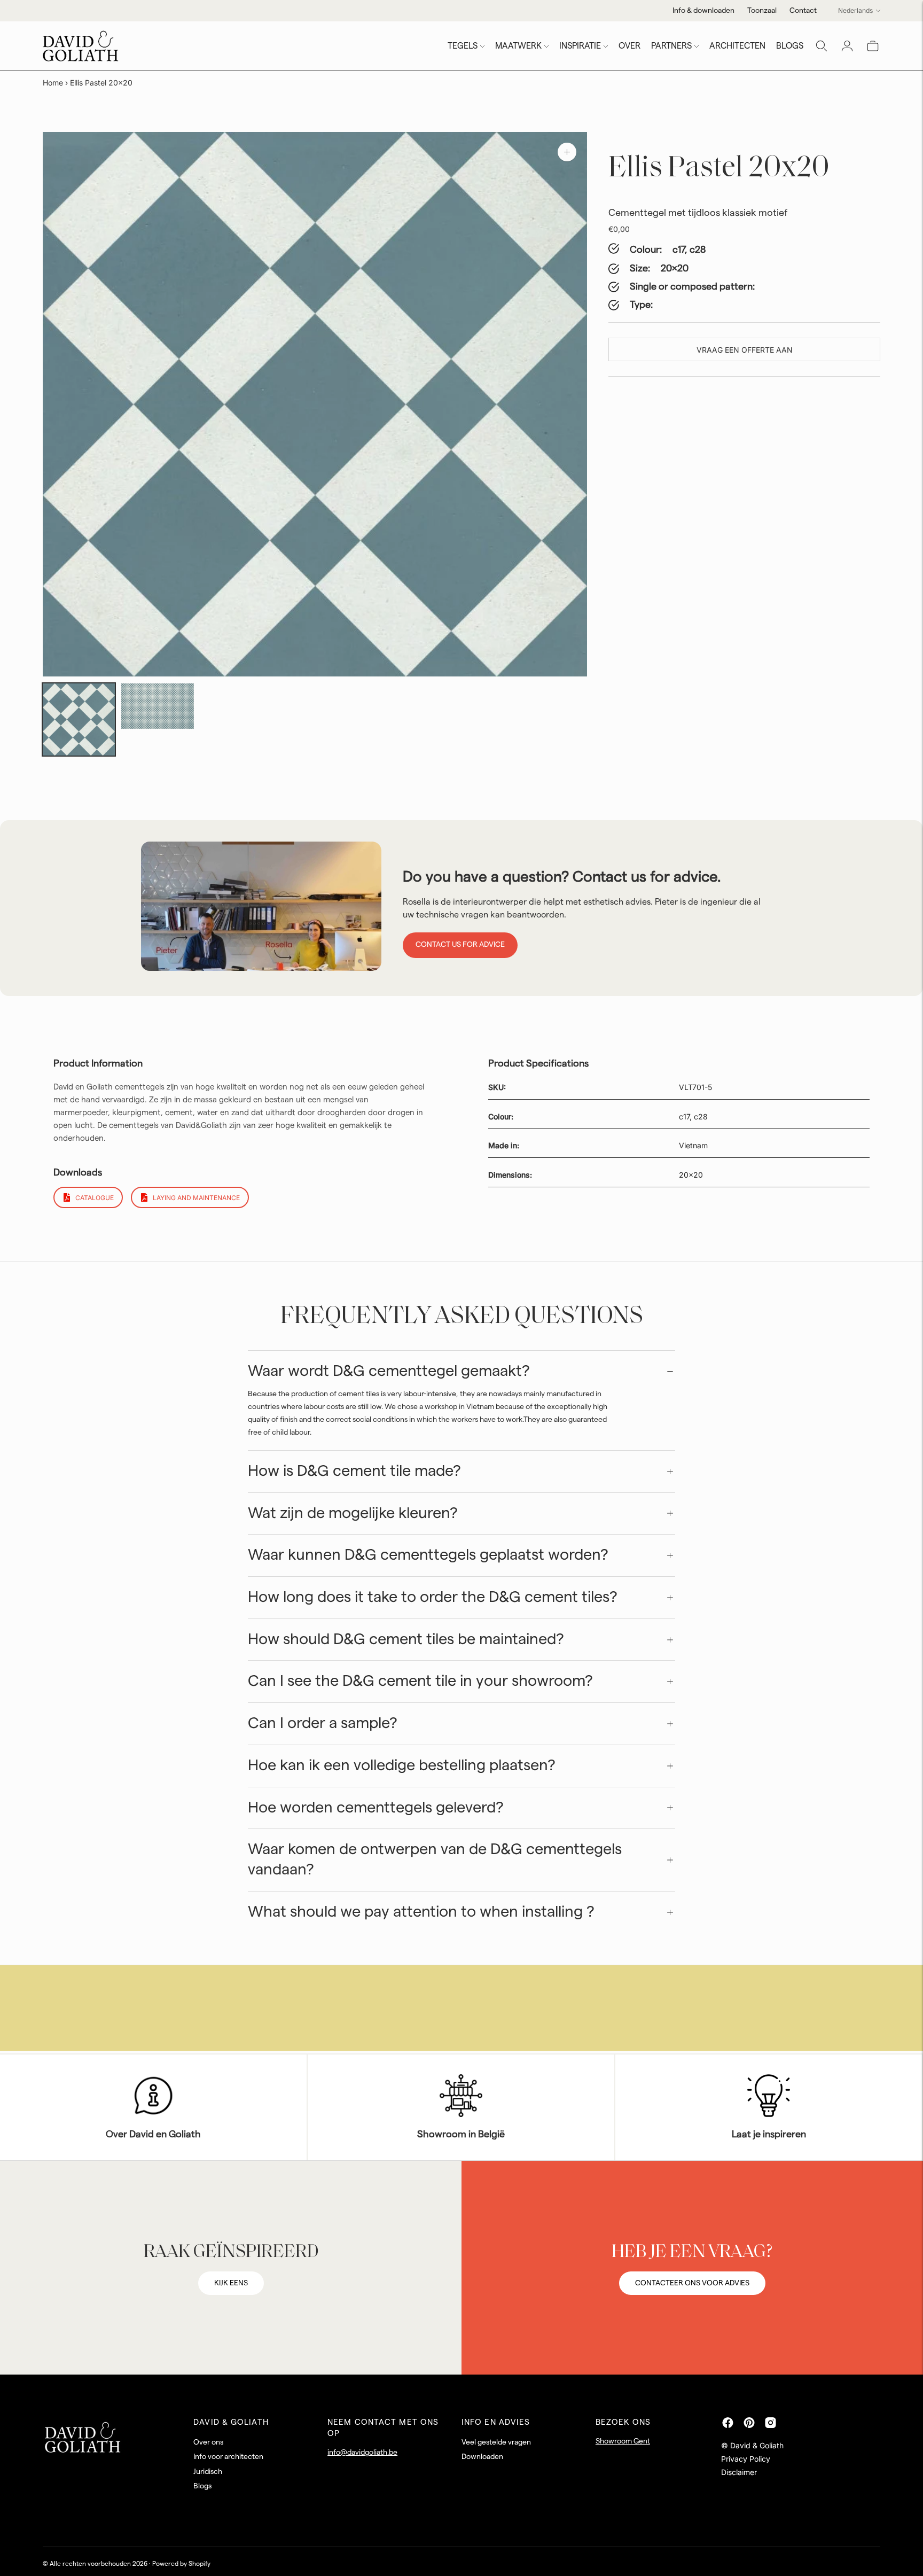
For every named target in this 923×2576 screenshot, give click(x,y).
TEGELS (463, 46)
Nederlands (855, 10)
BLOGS (790, 46)
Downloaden (482, 2457)
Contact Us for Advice (460, 945)
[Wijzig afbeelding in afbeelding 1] (79, 719)
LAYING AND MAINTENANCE (196, 1198)
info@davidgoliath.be (362, 2453)
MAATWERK (518, 46)
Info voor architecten (228, 2457)
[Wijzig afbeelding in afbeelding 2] (157, 706)
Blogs (202, 2486)
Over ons (208, 2442)
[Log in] (847, 46)
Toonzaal (762, 11)
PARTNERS (671, 46)
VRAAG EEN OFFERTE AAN (745, 350)
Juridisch (208, 2472)
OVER (629, 46)
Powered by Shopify (181, 2564)
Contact (803, 11)
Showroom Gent (623, 2441)
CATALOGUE (95, 1198)
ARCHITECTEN (737, 46)
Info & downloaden (703, 11)
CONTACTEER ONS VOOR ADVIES (692, 2283)
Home (53, 83)
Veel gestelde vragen (496, 2442)
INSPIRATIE (580, 46)
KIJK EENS (231, 2283)
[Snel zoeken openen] (822, 46)
